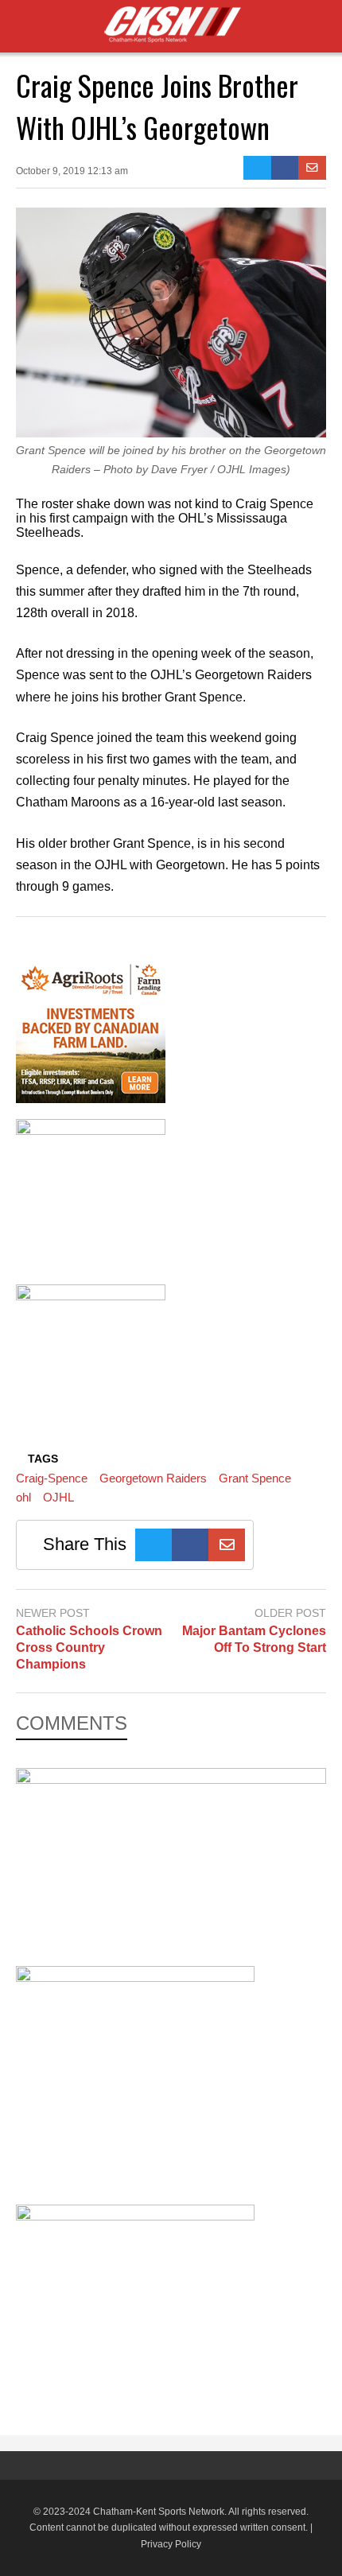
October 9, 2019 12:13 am (72, 171)
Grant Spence (255, 1478)
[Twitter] (257, 168)
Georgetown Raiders (153, 1478)
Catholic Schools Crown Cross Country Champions (89, 1647)
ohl (23, 1497)
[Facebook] (285, 168)
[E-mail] (312, 168)
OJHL (58, 1497)
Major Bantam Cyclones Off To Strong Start (254, 1639)
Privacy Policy (171, 2544)
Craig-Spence (52, 1478)
